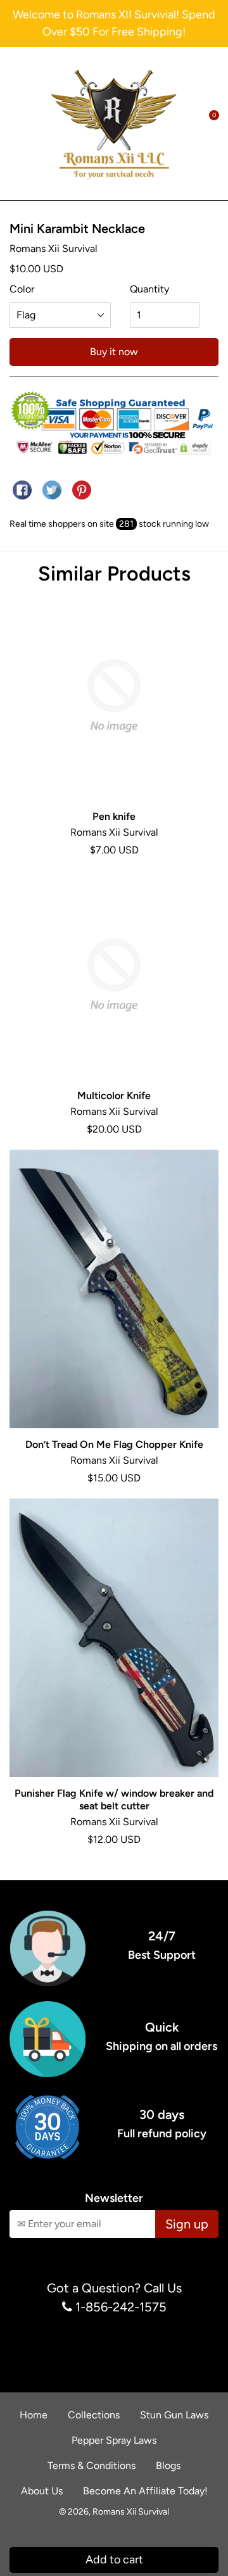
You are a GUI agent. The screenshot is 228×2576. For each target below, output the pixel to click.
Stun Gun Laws (174, 2415)
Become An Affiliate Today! (145, 2491)
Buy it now (114, 352)
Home (34, 2415)
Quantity (149, 289)
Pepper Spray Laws (114, 2440)
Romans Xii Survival (131, 2512)
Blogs (168, 2466)
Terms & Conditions (92, 2466)
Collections (94, 2415)
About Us (42, 2491)
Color (22, 289)
